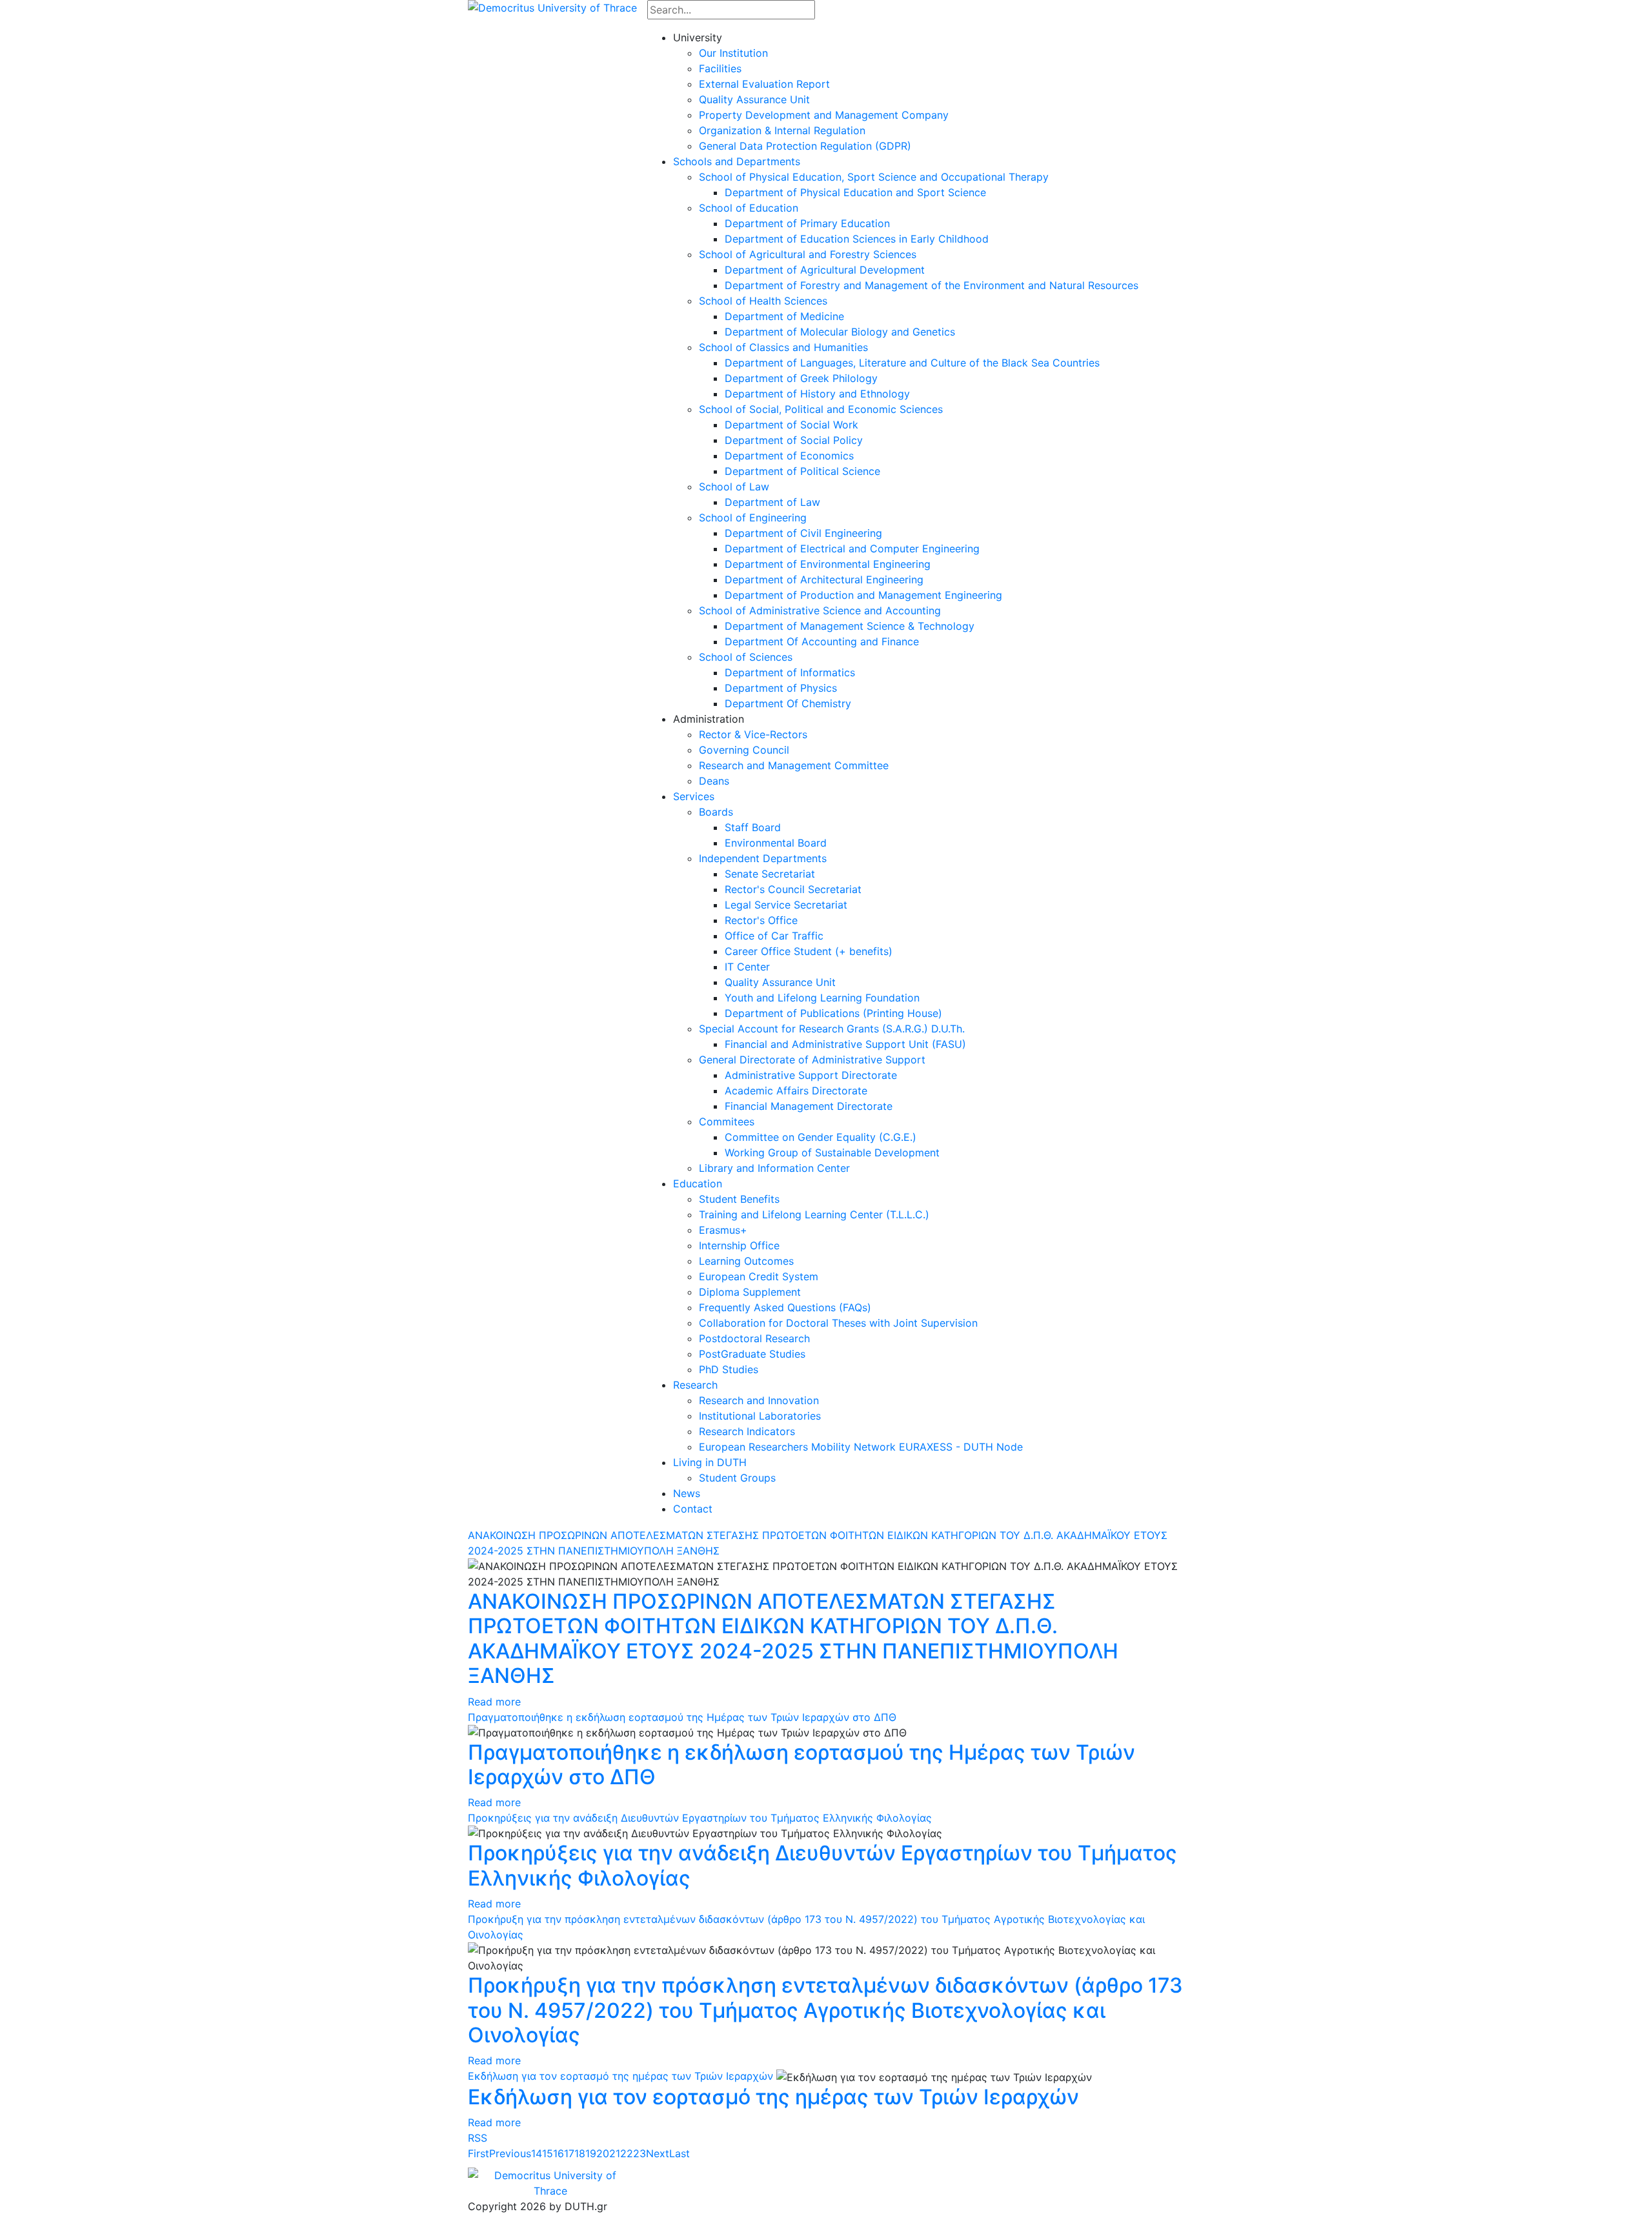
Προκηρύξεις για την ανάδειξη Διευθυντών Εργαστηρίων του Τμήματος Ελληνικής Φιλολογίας (700, 1818)
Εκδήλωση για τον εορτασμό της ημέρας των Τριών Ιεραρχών (620, 2076)
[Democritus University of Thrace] (552, 6)
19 (591, 2153)
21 (615, 2153)
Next (658, 2153)
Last (680, 2153)
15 (548, 2153)
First (478, 2153)
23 (640, 2153)
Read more (494, 1702)
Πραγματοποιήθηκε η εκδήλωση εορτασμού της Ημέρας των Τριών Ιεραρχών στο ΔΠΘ (682, 1717)
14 (537, 2153)
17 (569, 2153)
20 (603, 2153)
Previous (510, 2153)
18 (580, 2153)
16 (559, 2153)
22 (627, 2153)
